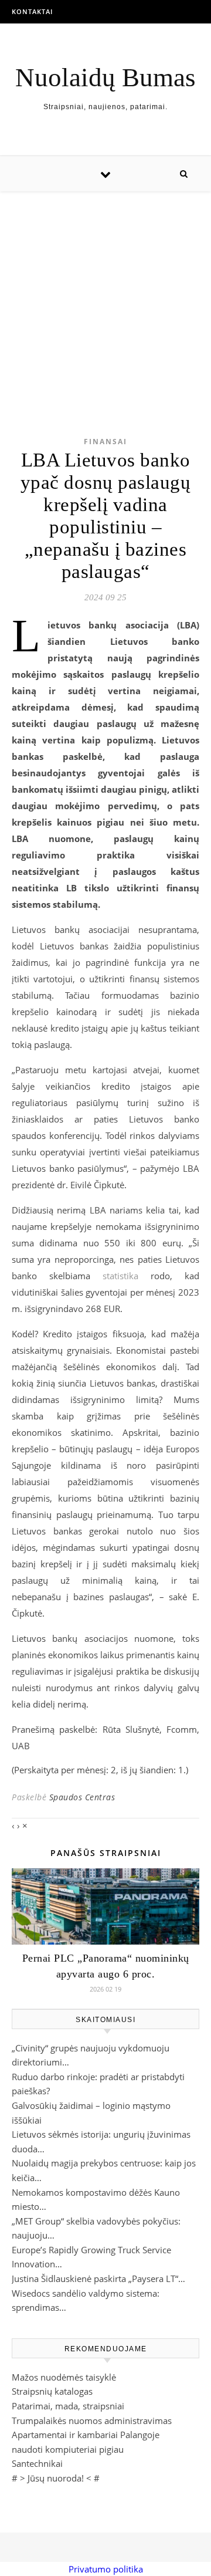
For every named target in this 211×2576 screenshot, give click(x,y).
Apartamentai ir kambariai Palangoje (86, 2435)
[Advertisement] (105, 295)
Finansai (105, 442)
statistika (120, 1276)
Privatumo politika (106, 2569)
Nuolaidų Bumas (105, 78)
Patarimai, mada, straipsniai (68, 2406)
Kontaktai (32, 11)
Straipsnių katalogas (52, 2391)
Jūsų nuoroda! (56, 2478)
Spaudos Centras (82, 1797)
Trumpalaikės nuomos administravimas (92, 2421)
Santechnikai (37, 2463)
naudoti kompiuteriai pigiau (68, 2449)
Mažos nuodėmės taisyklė (64, 2377)
